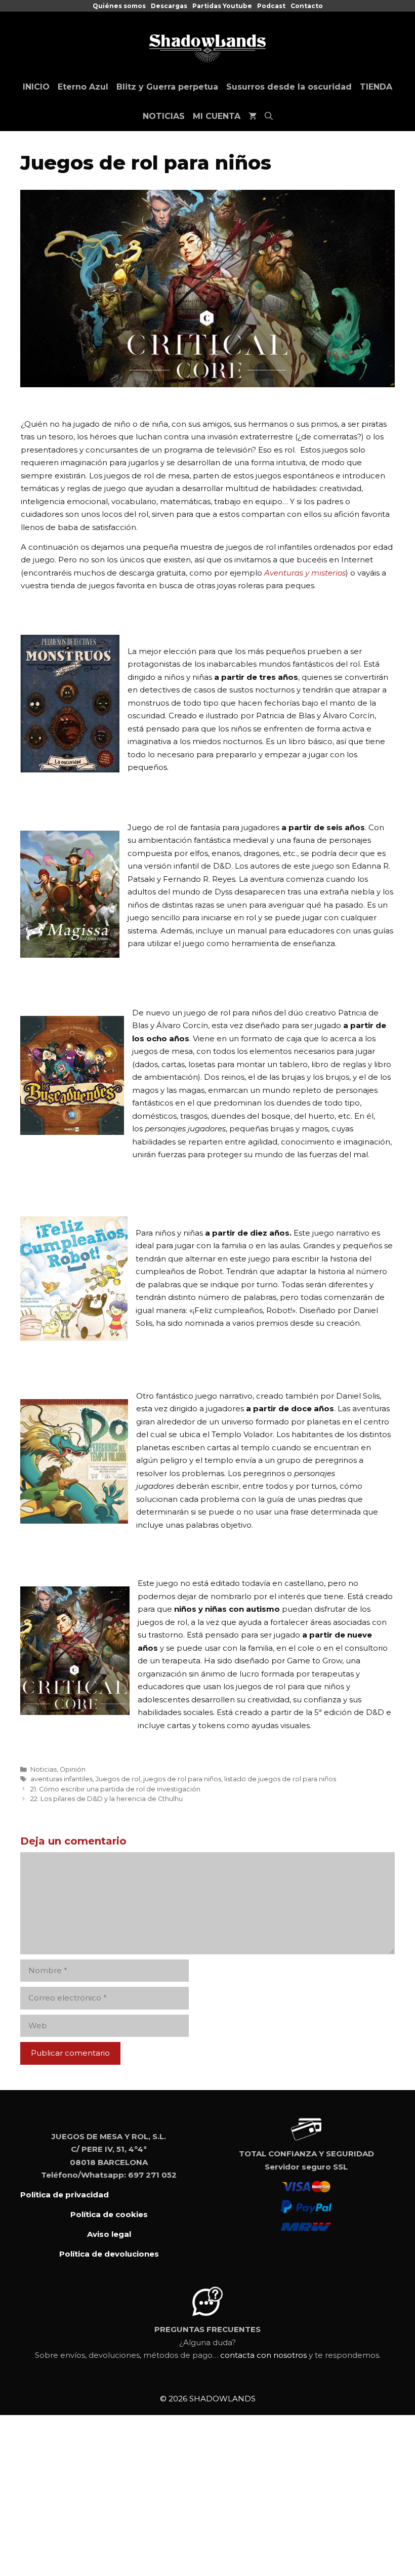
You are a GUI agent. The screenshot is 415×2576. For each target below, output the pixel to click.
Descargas (169, 6)
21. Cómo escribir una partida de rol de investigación (115, 1789)
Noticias (44, 1769)
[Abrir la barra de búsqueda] (269, 116)
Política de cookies (109, 2214)
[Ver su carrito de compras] (253, 116)
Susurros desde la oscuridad (289, 87)
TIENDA (376, 87)
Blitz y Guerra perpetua (167, 87)
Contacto (307, 6)
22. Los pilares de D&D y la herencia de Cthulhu (107, 1799)
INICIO (36, 87)
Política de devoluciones (109, 2254)
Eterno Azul (83, 87)
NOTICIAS (164, 116)
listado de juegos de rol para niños (280, 1779)
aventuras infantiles (61, 1779)
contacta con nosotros (263, 2355)
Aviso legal (109, 2234)
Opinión (73, 1769)
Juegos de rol (118, 1779)
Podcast (271, 6)
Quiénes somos (119, 6)
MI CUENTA (217, 116)
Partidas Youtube (222, 6)
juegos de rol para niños (182, 1779)
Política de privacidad (65, 2195)
